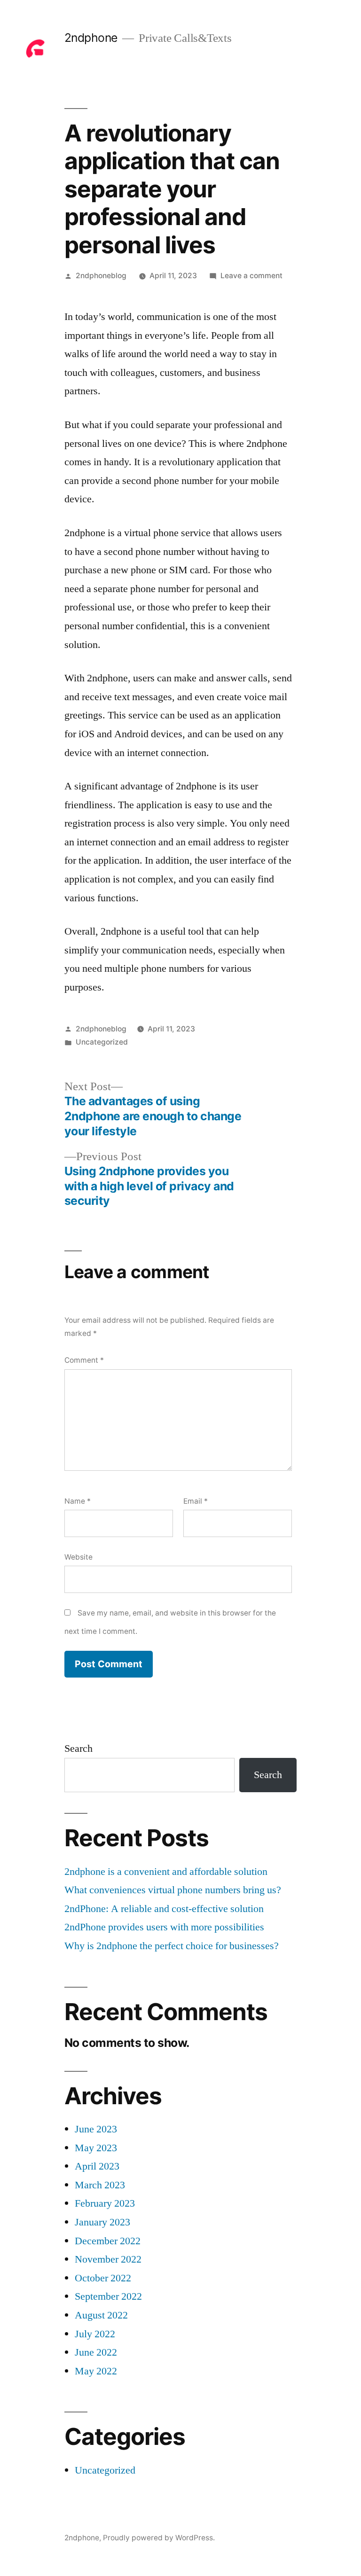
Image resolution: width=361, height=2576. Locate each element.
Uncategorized (102, 1042)
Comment (84, 1360)
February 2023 (105, 2203)
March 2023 (100, 2185)
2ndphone (91, 38)
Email (196, 1501)
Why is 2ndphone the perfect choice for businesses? (172, 1946)
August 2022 (101, 2315)
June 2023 (96, 2129)
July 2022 (95, 2334)
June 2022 (96, 2352)
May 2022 (96, 2371)
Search (78, 1749)
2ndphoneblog (101, 276)
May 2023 (96, 2148)
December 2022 (108, 2241)
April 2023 (97, 2166)
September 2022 (108, 2296)
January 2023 (102, 2222)
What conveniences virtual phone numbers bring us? (173, 1890)
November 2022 (108, 2259)
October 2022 (103, 2278)
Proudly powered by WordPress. (159, 2538)
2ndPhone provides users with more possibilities (164, 1927)
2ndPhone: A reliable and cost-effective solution (164, 1909)
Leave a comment (251, 276)
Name (78, 1501)
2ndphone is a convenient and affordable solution (166, 1872)
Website (78, 1557)
